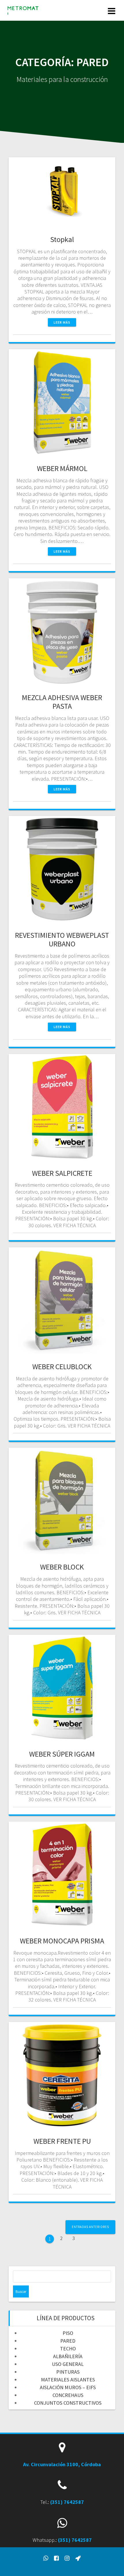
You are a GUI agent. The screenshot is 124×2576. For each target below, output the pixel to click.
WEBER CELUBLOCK (62, 1366)
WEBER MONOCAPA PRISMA (62, 1941)
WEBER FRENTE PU (62, 2141)
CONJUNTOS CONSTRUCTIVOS (68, 2403)
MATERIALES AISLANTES (68, 2380)
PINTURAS (68, 2372)
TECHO (68, 2349)
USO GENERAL (68, 2364)
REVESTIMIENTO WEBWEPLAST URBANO (62, 939)
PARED (68, 2341)
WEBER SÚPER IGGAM (62, 1754)
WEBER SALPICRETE (62, 1173)
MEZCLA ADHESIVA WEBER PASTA (62, 702)
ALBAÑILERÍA (68, 2356)
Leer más (62, 322)
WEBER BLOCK (62, 1567)
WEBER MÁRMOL (62, 468)
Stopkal (62, 239)
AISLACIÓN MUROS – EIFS (68, 2387)
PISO (68, 2333)
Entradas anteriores (90, 2227)
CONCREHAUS (68, 2395)
